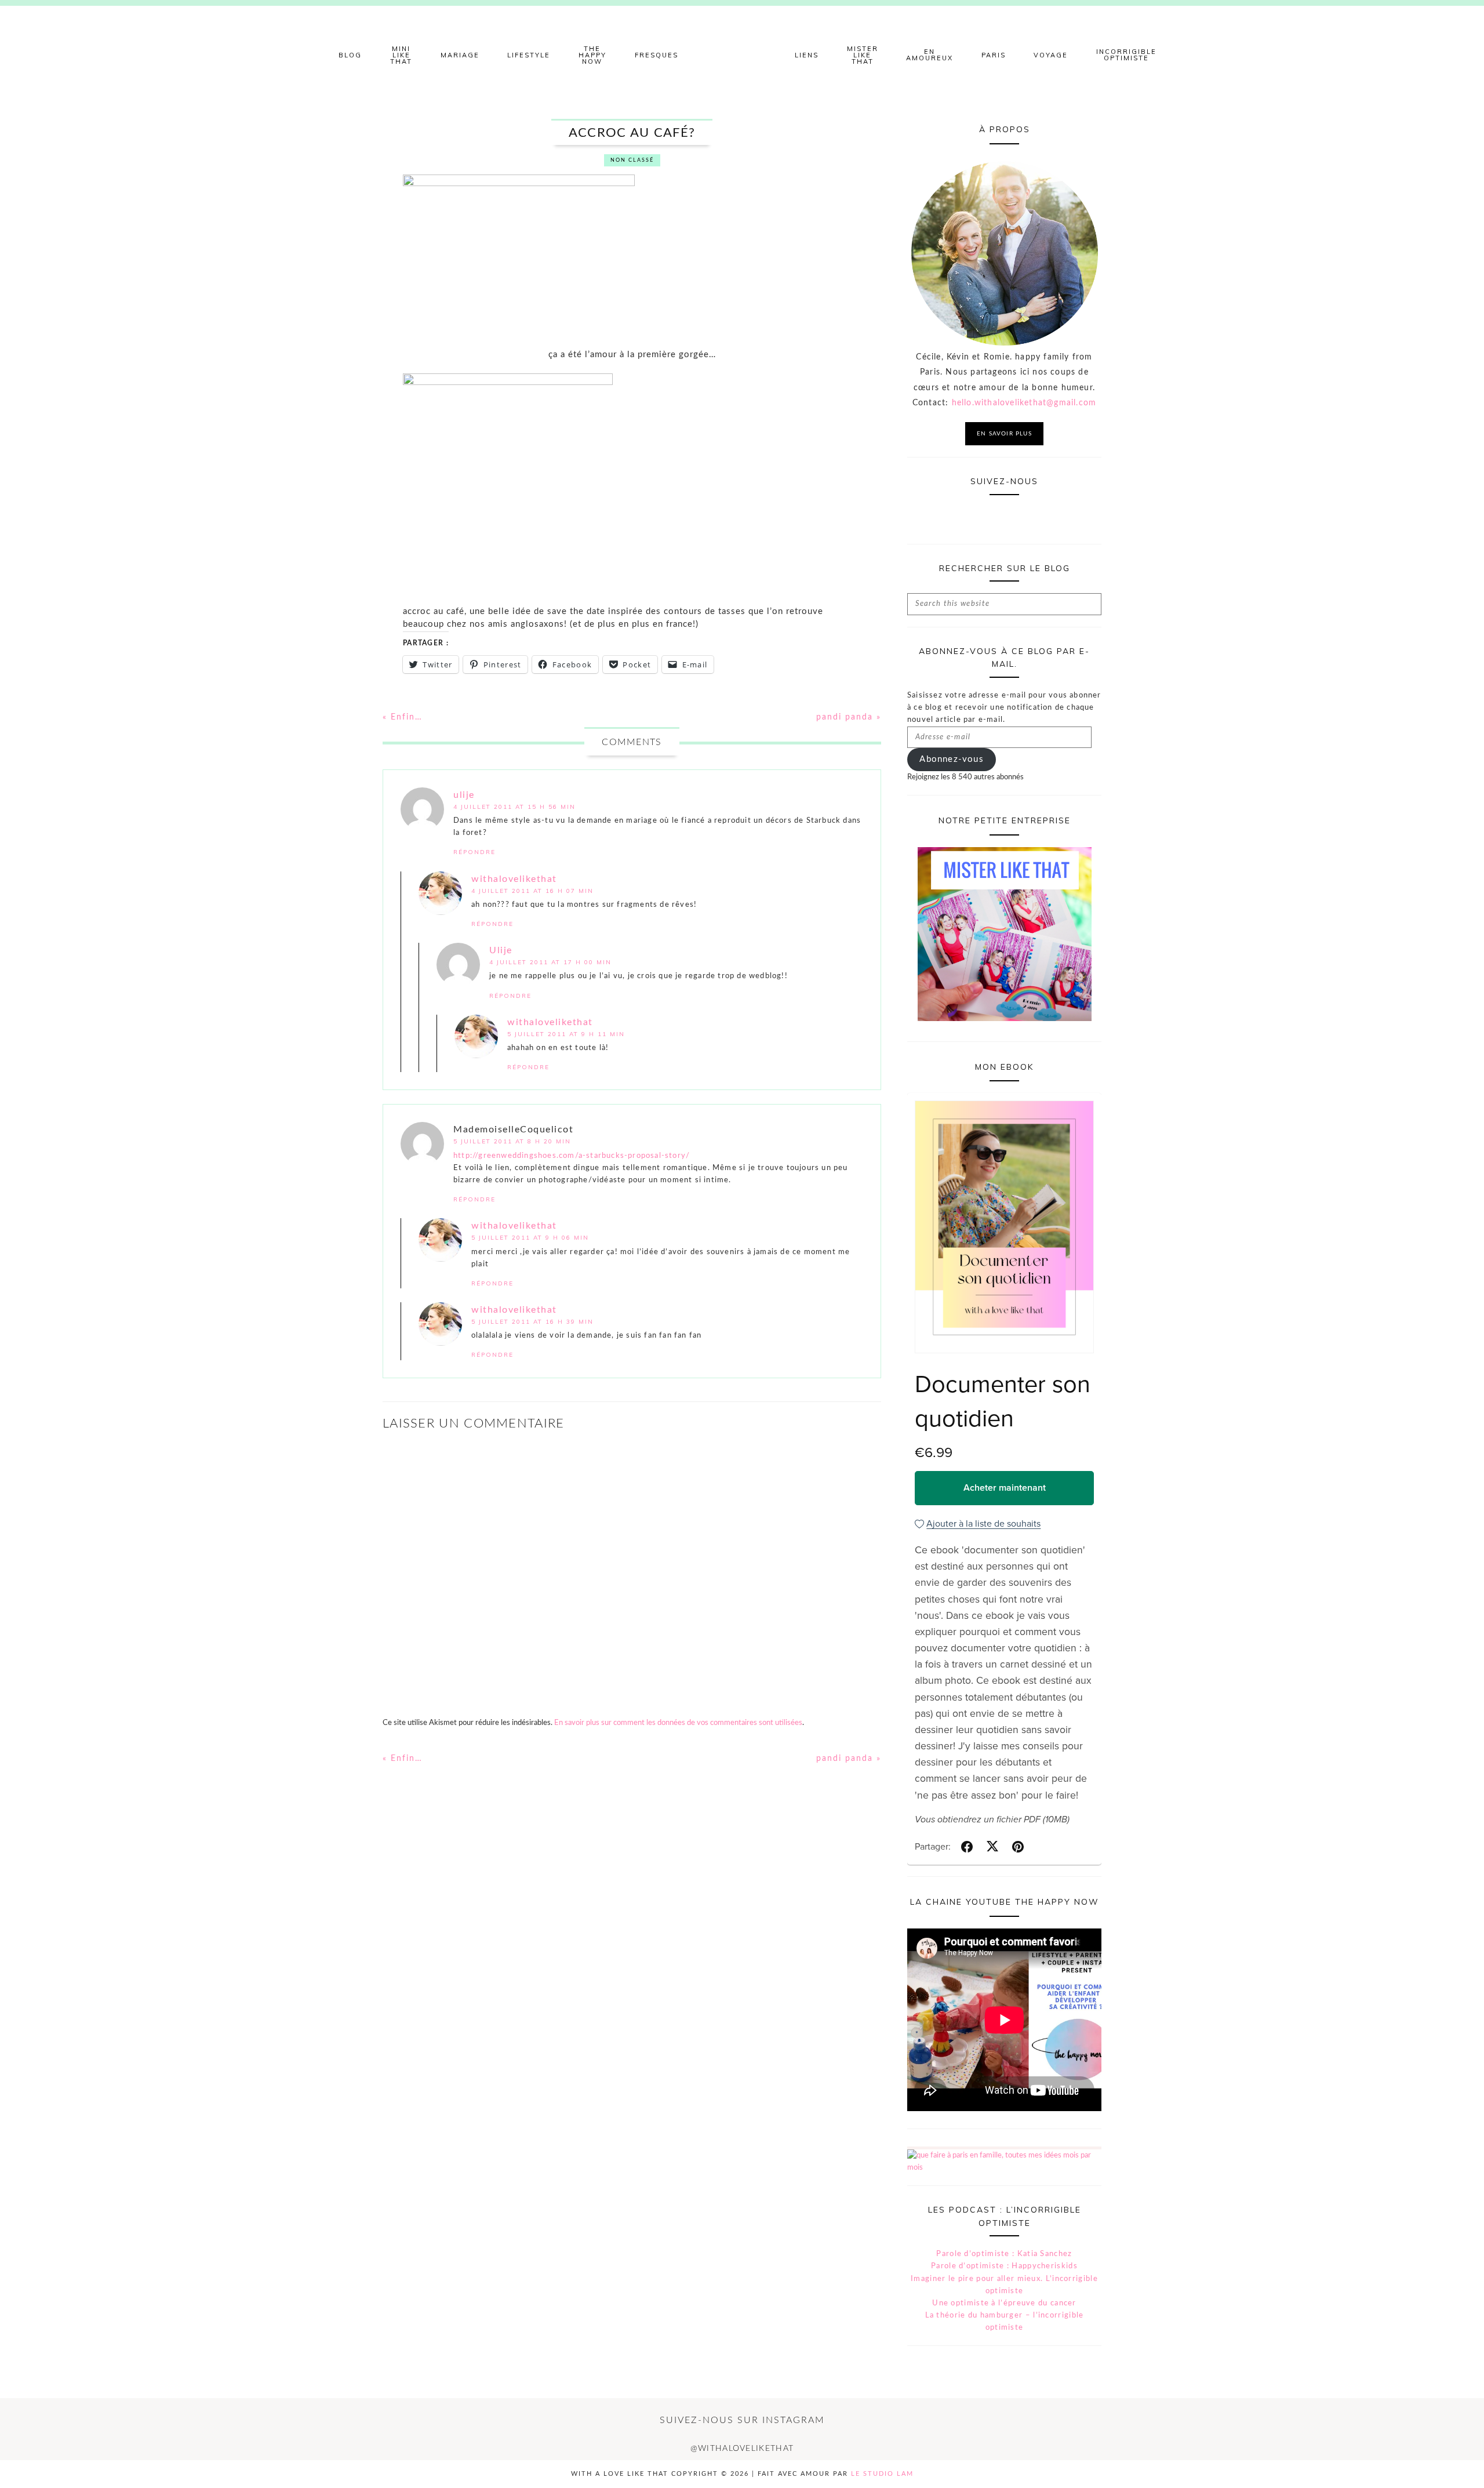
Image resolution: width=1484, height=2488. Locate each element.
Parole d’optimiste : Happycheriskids (1004, 2266)
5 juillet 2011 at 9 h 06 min (530, 1238)
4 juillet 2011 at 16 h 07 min (532, 891)
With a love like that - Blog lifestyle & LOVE (742, 55)
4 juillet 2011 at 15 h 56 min (514, 807)
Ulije (501, 950)
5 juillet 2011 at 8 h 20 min (512, 1141)
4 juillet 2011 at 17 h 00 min (550, 962)
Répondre (474, 852)
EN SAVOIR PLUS (1004, 434)
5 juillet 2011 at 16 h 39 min (532, 1322)
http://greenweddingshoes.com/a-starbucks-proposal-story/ (572, 1156)
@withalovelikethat (742, 2449)
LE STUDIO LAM (882, 2474)
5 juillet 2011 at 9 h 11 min (566, 1034)
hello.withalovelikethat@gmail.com (1024, 403)
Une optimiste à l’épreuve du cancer (1004, 2303)
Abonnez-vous (951, 759)
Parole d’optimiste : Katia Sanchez (1004, 2254)
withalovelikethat (514, 879)
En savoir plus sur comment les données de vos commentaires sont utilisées (678, 1723)
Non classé (632, 160)
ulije (464, 795)
